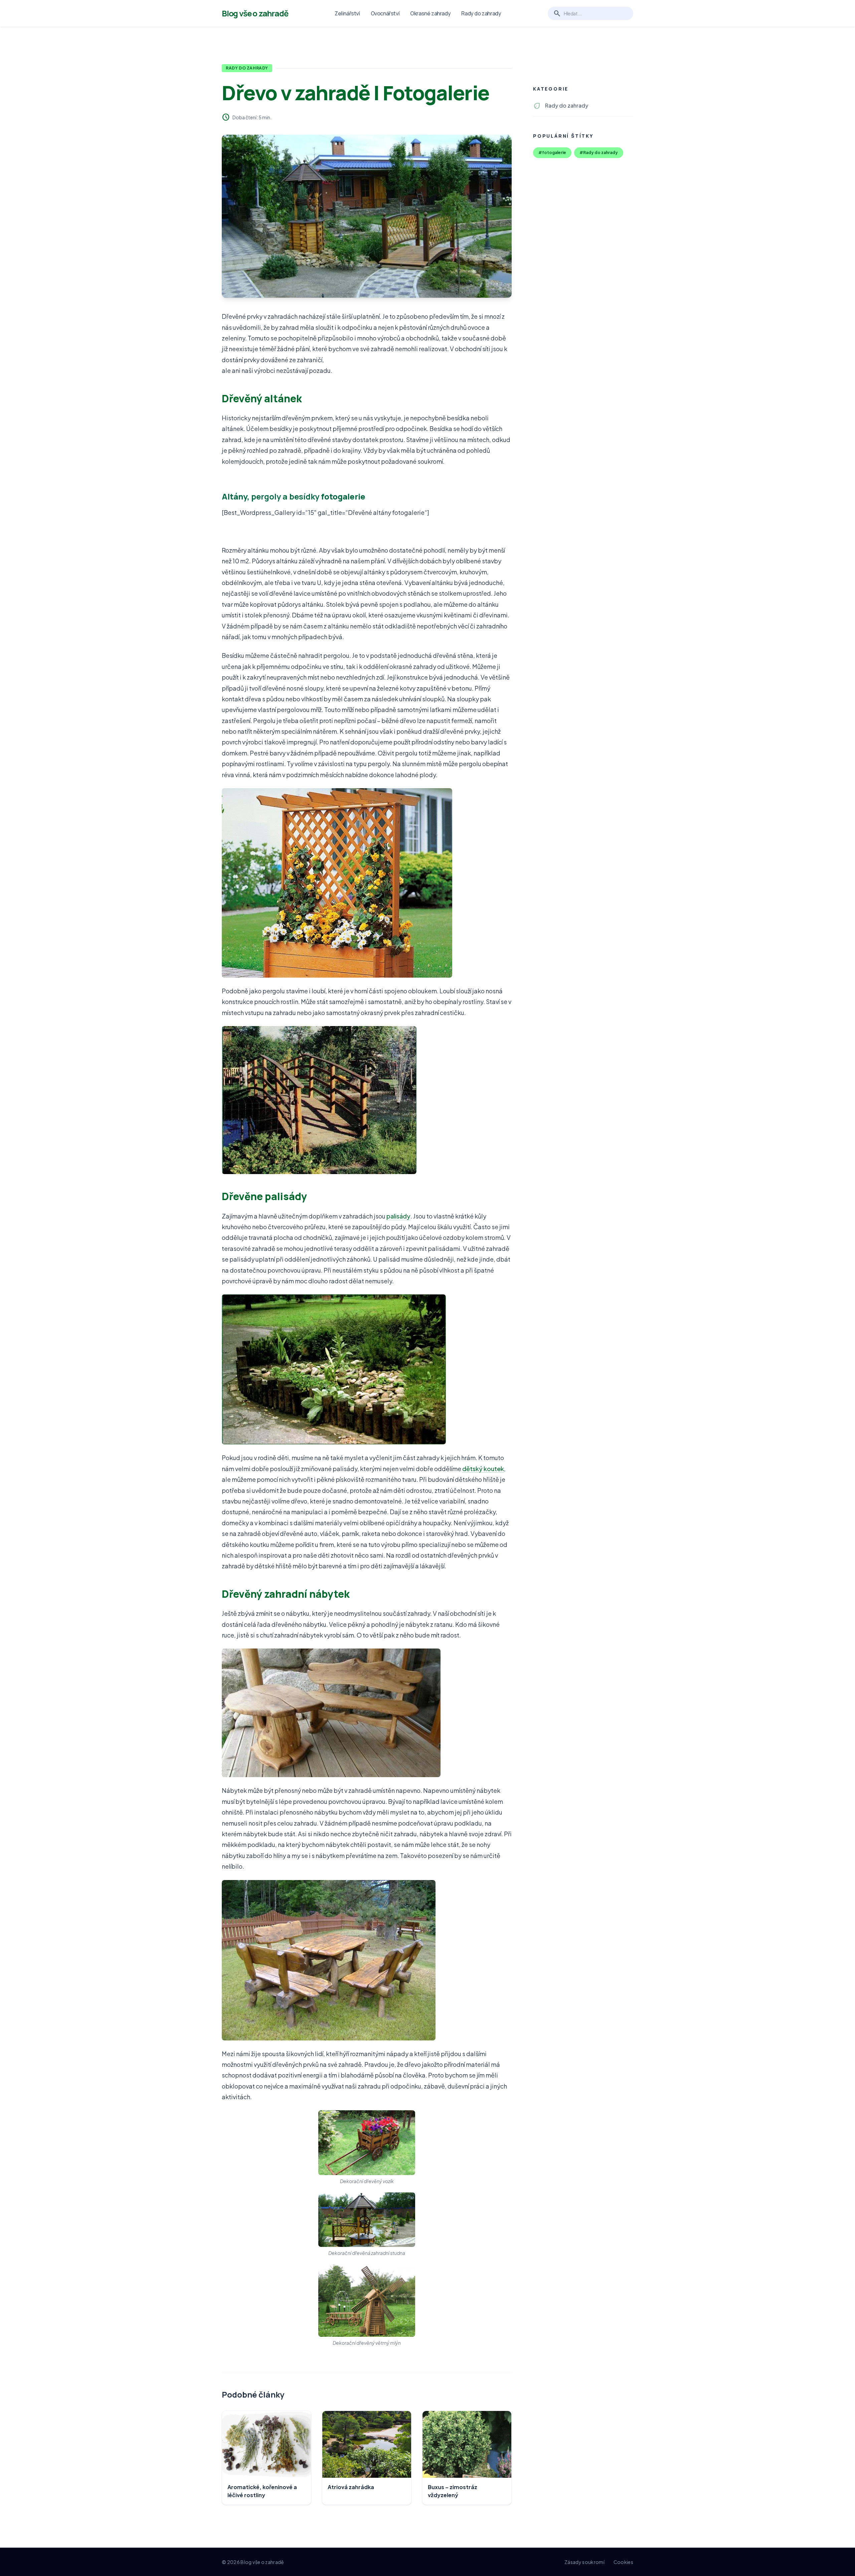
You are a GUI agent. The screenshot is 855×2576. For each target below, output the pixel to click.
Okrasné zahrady (430, 13)
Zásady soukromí (584, 2562)
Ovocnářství (385, 13)
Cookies (623, 2562)
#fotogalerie (552, 153)
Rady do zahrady (481, 13)
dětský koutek (483, 1469)
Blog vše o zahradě (255, 13)
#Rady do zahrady (599, 153)
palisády (398, 1216)
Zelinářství (347, 13)
